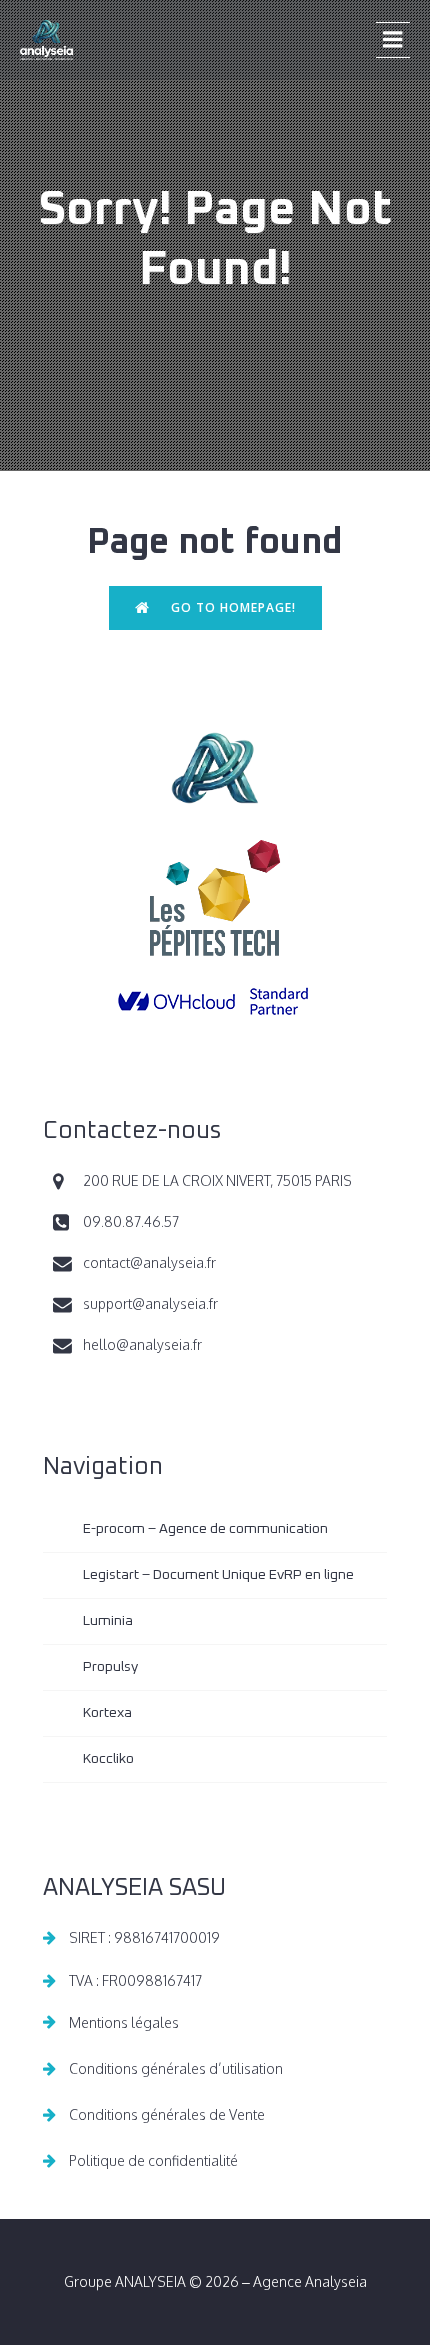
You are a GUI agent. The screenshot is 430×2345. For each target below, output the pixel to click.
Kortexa (107, 1713)
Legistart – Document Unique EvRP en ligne (218, 1575)
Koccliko (108, 1759)
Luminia (108, 1621)
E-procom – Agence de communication (205, 1529)
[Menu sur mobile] (393, 40)
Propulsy (110, 1667)
